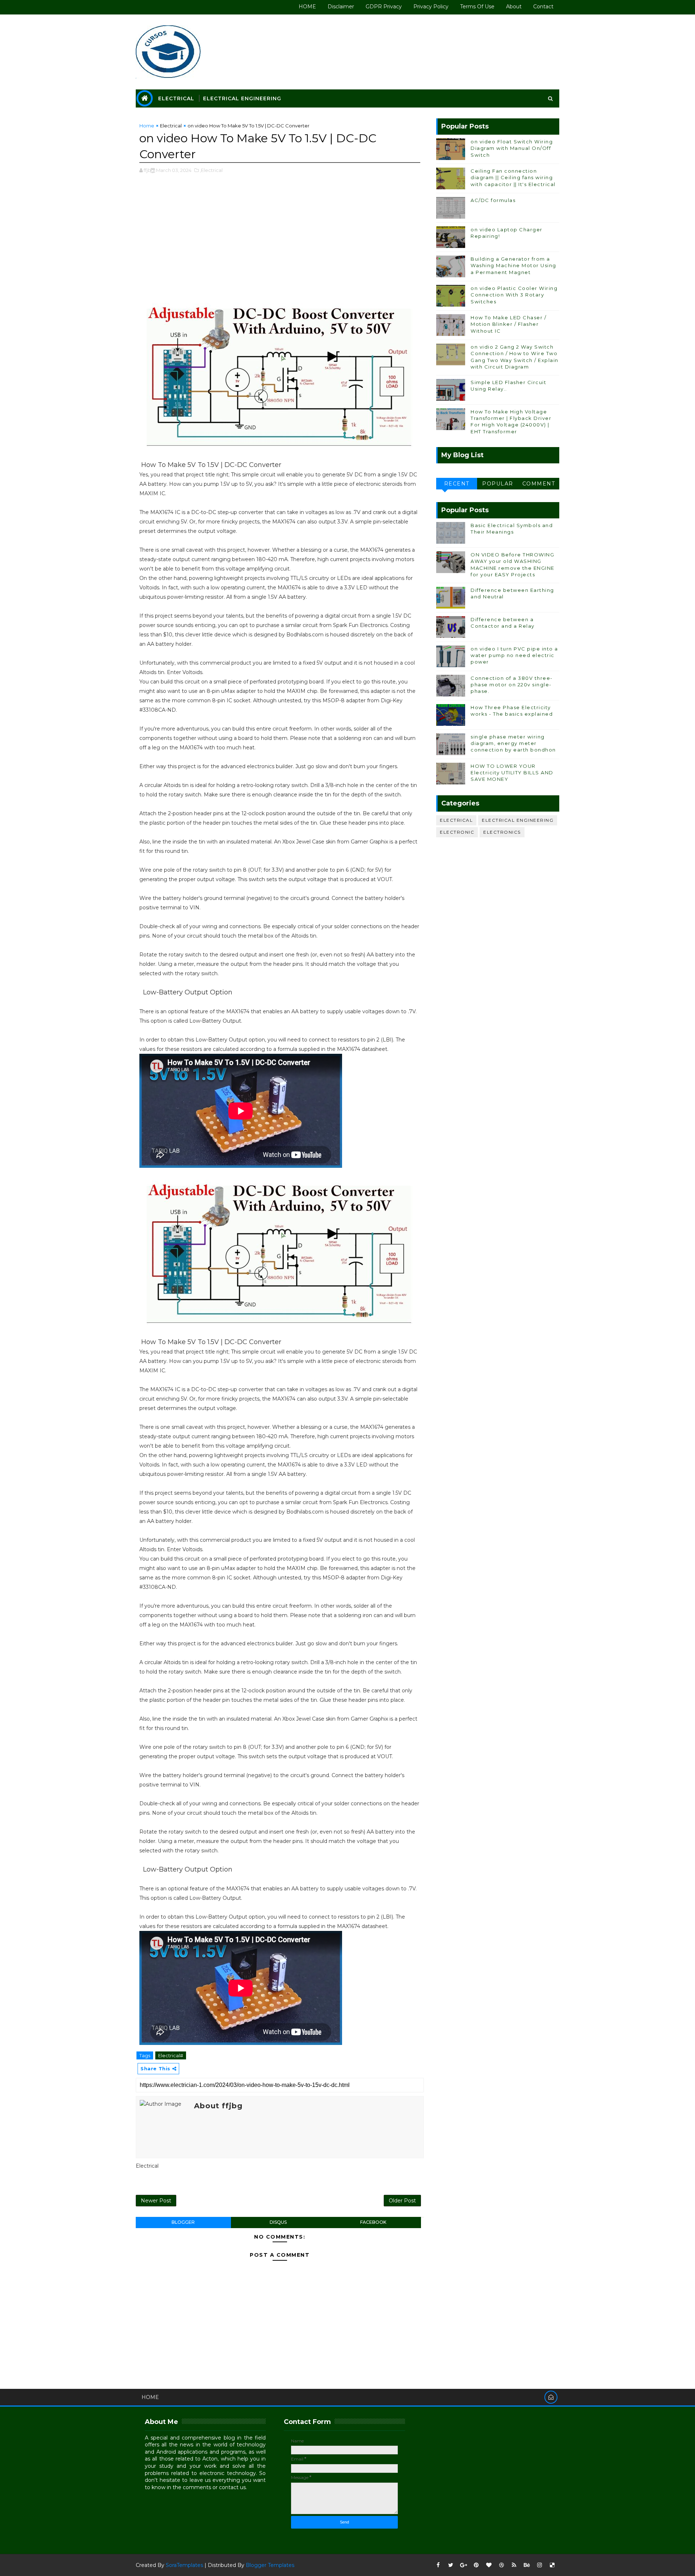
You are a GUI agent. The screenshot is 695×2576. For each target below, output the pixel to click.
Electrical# (171, 2055)
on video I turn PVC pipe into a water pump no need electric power (514, 655)
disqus (278, 2222)
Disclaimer (341, 7)
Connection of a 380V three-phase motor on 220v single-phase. (512, 685)
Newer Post (156, 2201)
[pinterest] (476, 2565)
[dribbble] (501, 2565)
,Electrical (211, 170)
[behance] (527, 2565)
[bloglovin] (489, 2565)
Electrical (176, 98)
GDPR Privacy (384, 7)
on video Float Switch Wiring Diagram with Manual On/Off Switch (512, 148)
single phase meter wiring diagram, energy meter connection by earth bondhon (513, 743)
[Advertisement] (280, 239)
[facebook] (438, 2565)
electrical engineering (518, 820)
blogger (183, 2222)
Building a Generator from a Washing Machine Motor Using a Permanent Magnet (513, 265)
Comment (539, 484)
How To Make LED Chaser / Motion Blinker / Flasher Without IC (508, 324)
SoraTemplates (184, 2565)
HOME (307, 7)
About (514, 7)
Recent (457, 484)
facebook (373, 2222)
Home (147, 126)
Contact (543, 7)
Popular (498, 484)
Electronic (457, 832)
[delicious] (552, 2565)
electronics (502, 832)
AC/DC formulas (493, 200)
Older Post (402, 2201)
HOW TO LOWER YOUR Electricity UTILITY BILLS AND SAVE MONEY (512, 773)
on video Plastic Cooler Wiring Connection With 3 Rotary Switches (514, 295)
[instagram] (539, 2565)
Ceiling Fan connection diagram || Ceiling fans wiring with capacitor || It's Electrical (513, 177)
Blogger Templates (270, 2565)
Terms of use (477, 7)
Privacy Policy (431, 7)
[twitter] (451, 2565)
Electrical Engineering (242, 98)
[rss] (514, 2565)
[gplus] (463, 2565)
